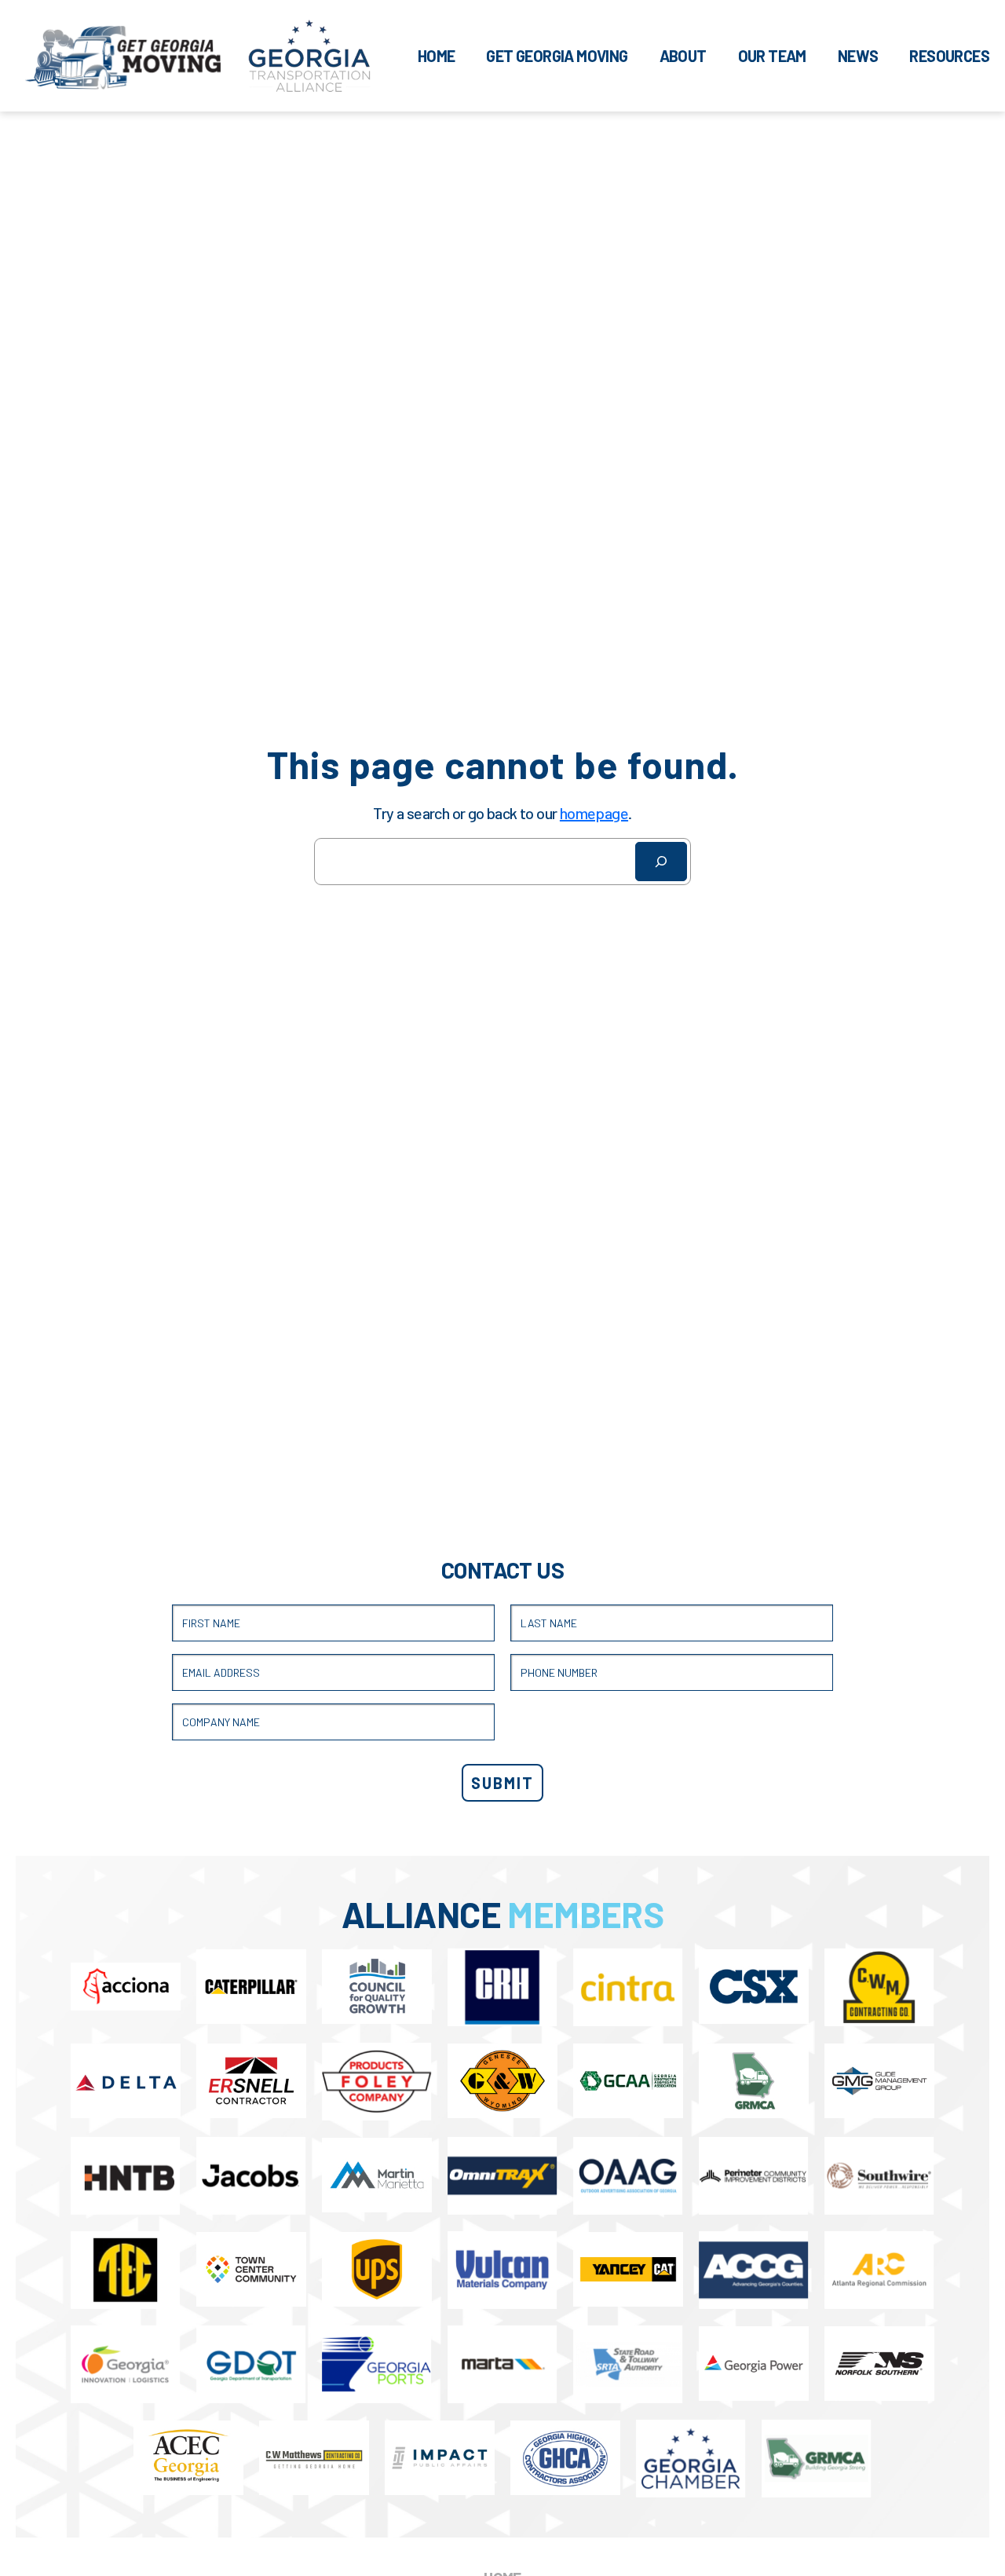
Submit (502, 1783)
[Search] (661, 862)
